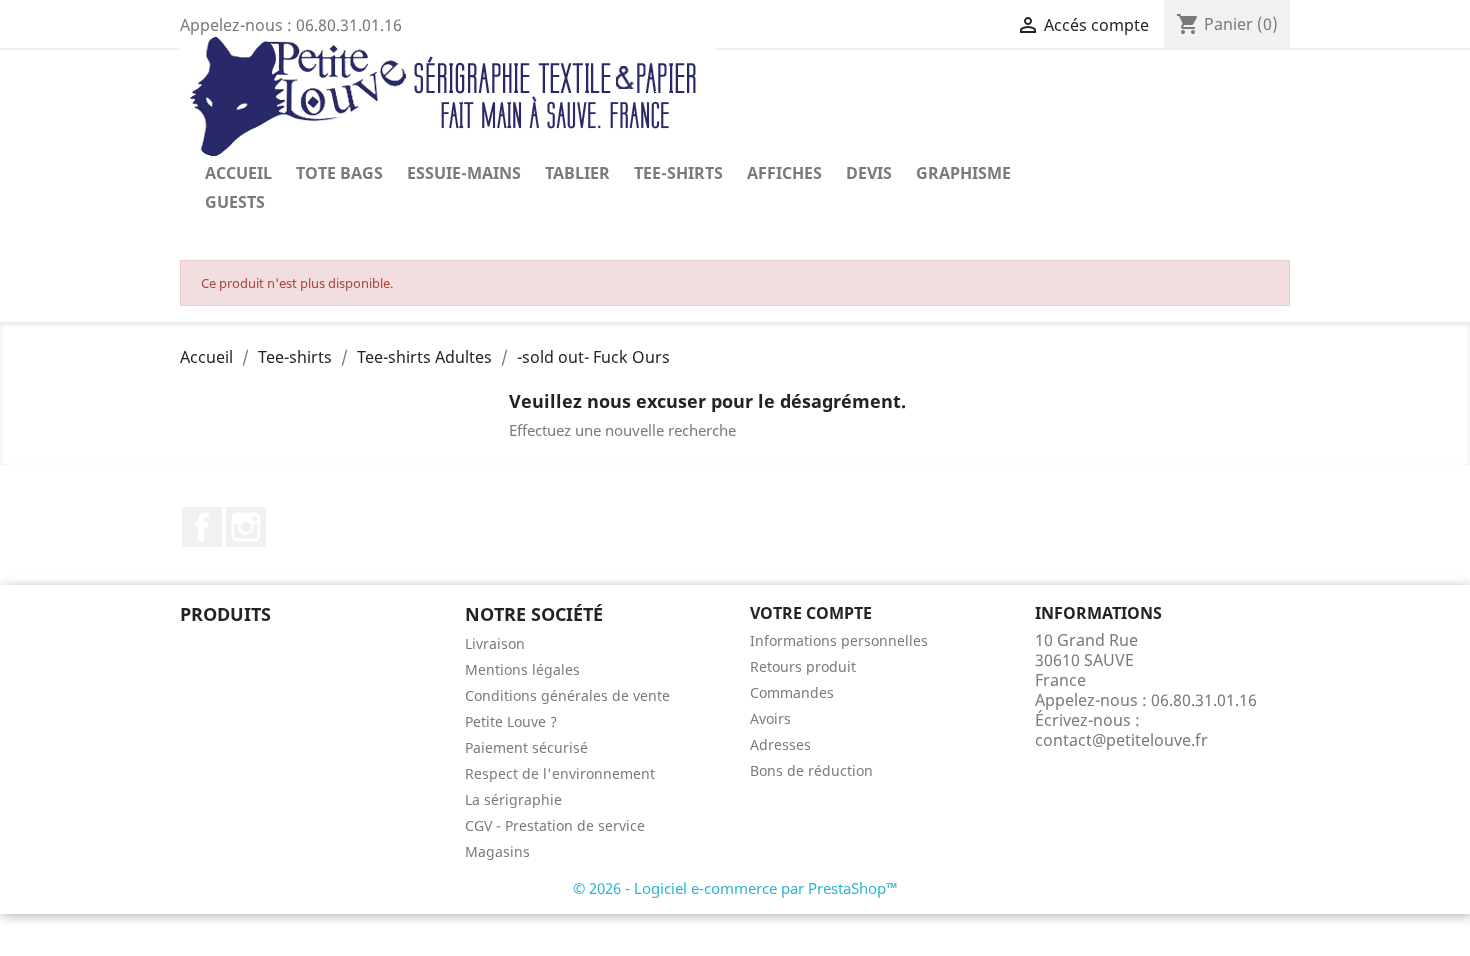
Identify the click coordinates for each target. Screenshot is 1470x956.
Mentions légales (522, 669)
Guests (235, 202)
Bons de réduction (811, 770)
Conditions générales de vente (567, 695)
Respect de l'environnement (560, 773)
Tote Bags (339, 173)
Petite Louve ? (511, 721)
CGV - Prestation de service (555, 825)
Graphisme (963, 173)
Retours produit (803, 666)
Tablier (577, 173)
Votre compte (811, 613)
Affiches (784, 173)
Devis (869, 173)
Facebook (202, 527)
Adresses (780, 744)
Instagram (246, 527)
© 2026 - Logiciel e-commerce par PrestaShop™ (735, 888)
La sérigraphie (513, 799)
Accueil (238, 173)
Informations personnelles (839, 640)
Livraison (495, 643)
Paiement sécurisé (526, 747)
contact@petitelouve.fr (1121, 740)
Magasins (497, 851)
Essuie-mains (464, 173)
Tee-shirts (678, 173)
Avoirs (770, 718)
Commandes (792, 692)
